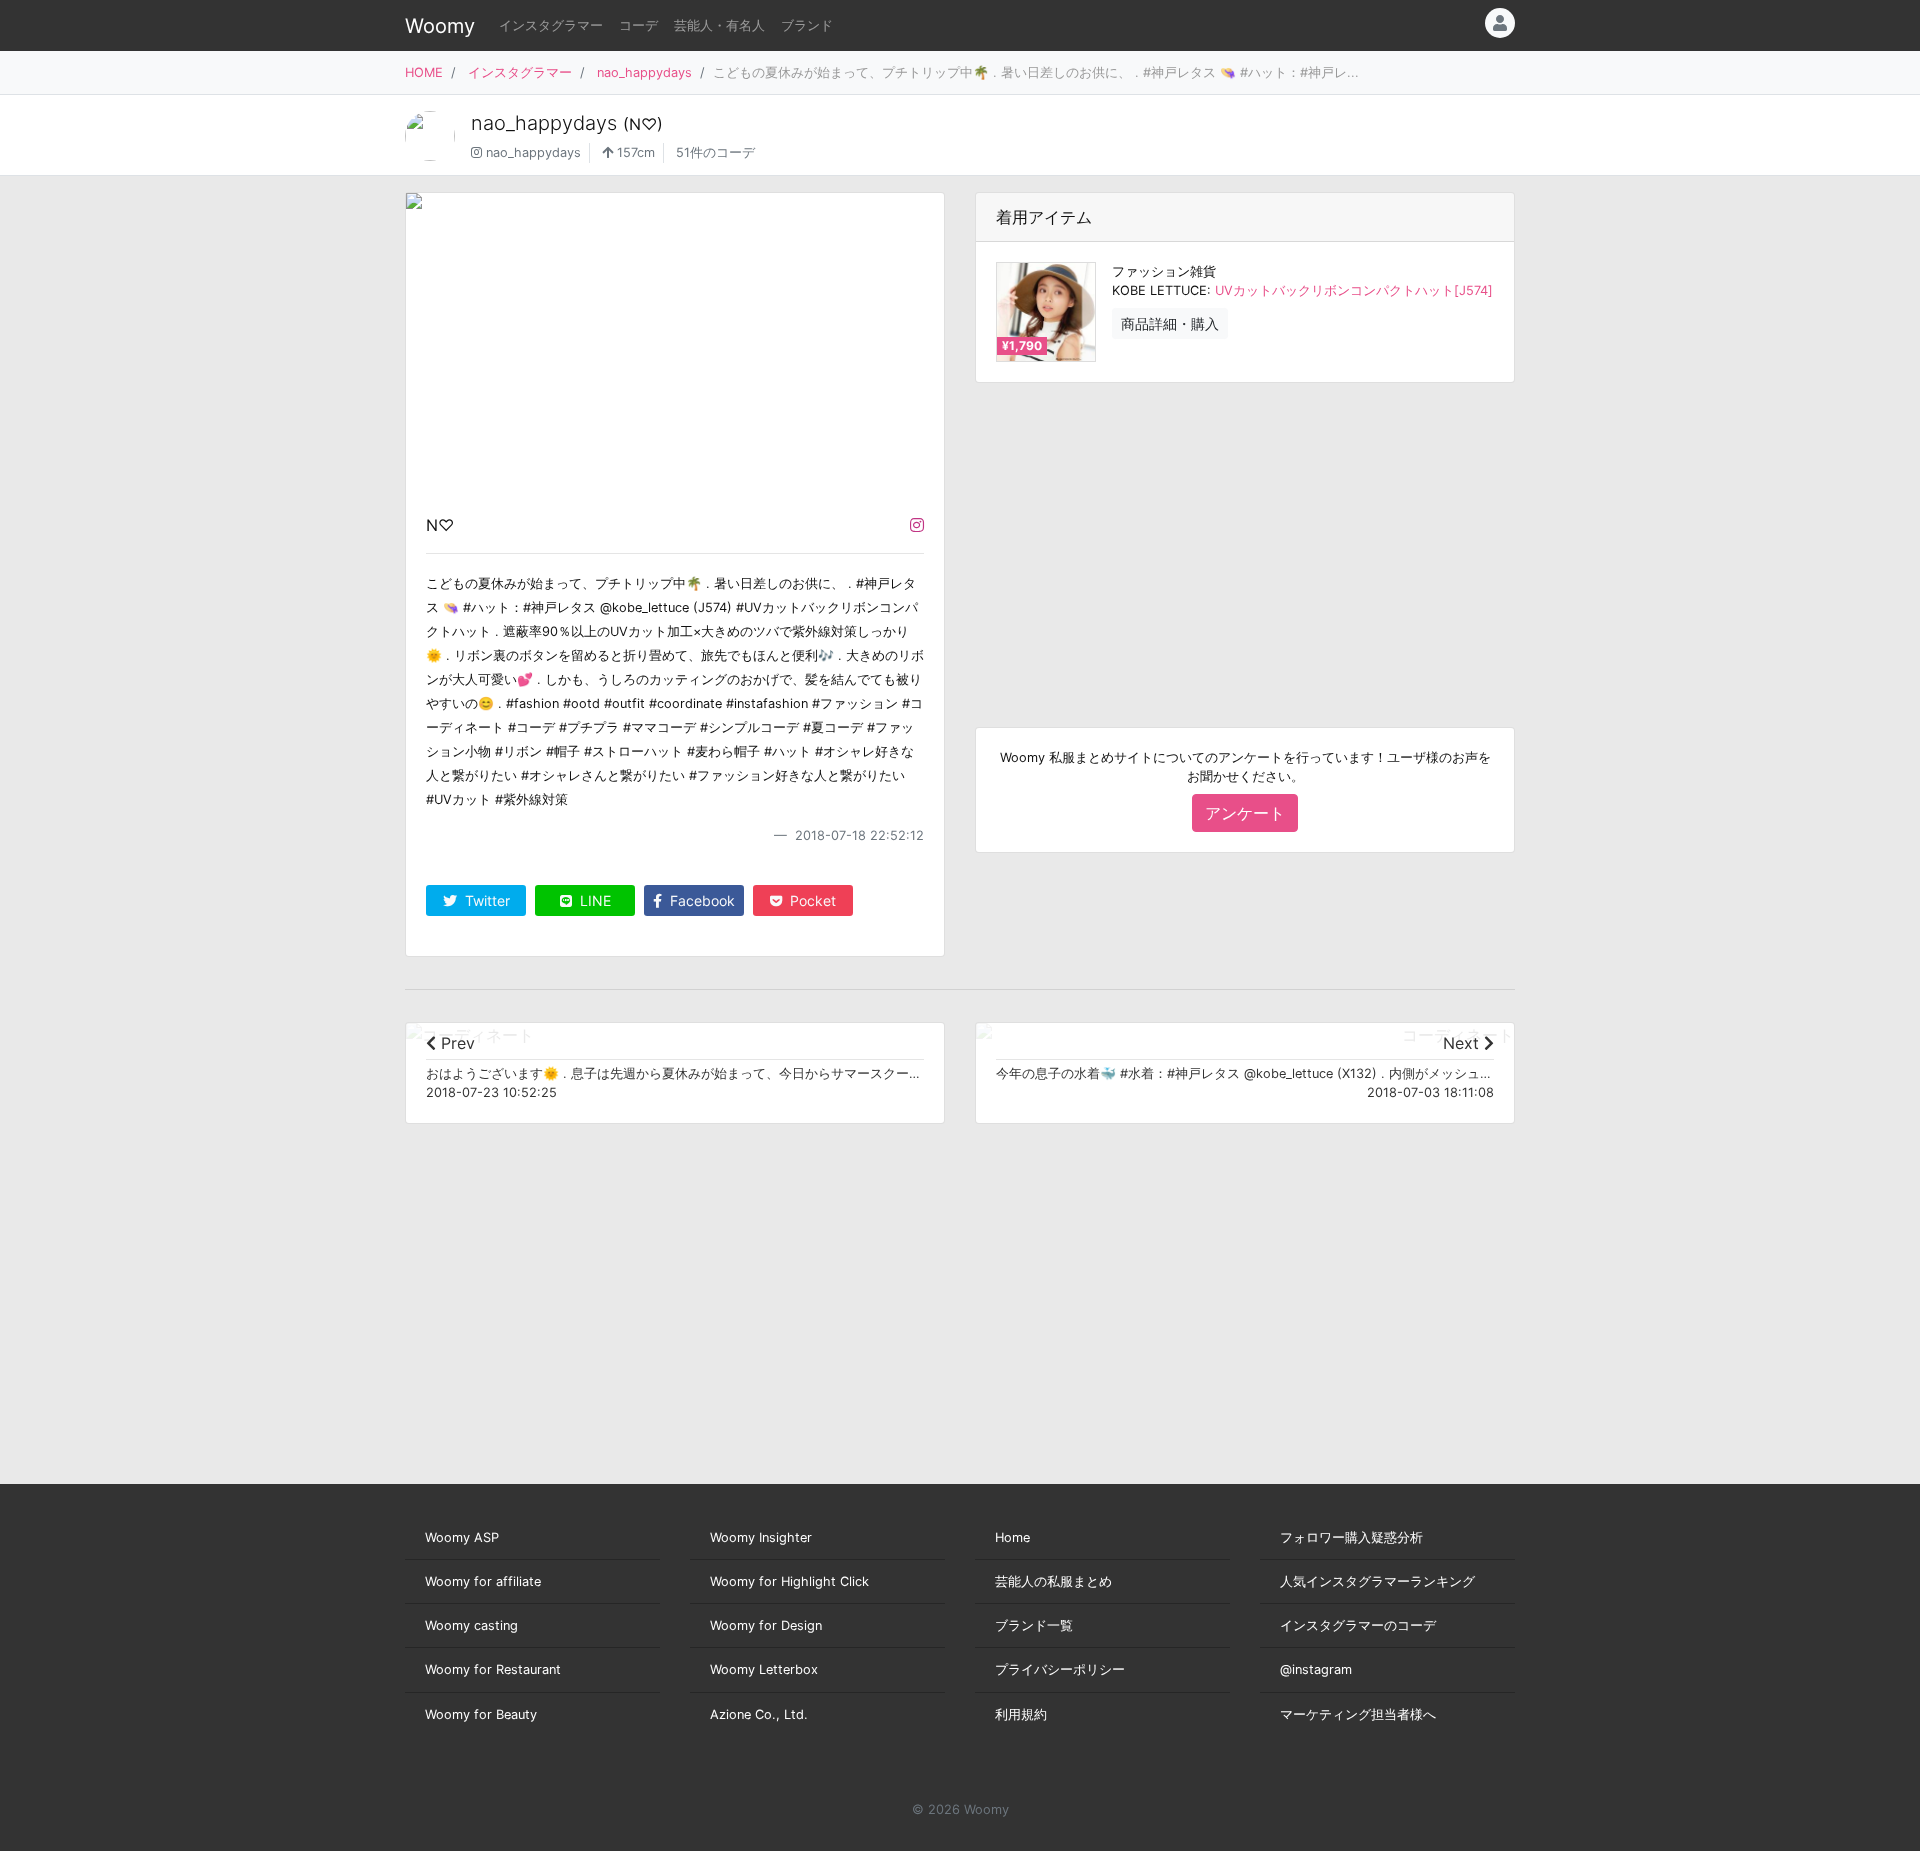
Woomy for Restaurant (493, 1669)
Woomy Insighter (761, 1537)
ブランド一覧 (1034, 1625)
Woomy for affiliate (483, 1581)
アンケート (1245, 813)
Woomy (440, 26)
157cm (634, 152)
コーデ (638, 25)
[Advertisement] (1245, 539)
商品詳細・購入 (1170, 323)
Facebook (700, 900)
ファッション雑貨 (1164, 271)
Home (1012, 1537)
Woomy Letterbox (764, 1669)
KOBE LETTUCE (1159, 290)
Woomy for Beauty (481, 1714)
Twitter (485, 900)
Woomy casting (471, 1625)
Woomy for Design (766, 1625)
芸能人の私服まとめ (1053, 1581)
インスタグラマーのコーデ (1358, 1625)
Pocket (811, 900)
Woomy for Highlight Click (789, 1581)
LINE (593, 900)
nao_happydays (644, 72)
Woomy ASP (462, 1537)
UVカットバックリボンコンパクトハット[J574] (1354, 290)
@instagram (1316, 1669)
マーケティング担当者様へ (1358, 1714)
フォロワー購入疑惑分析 (1351, 1537)
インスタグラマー (551, 25)
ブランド (807, 25)
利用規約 (1021, 1714)
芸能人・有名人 (719, 25)
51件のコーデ (715, 152)
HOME (424, 72)
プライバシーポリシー (1060, 1669)
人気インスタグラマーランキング (1377, 1581)
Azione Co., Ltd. (759, 1714)
